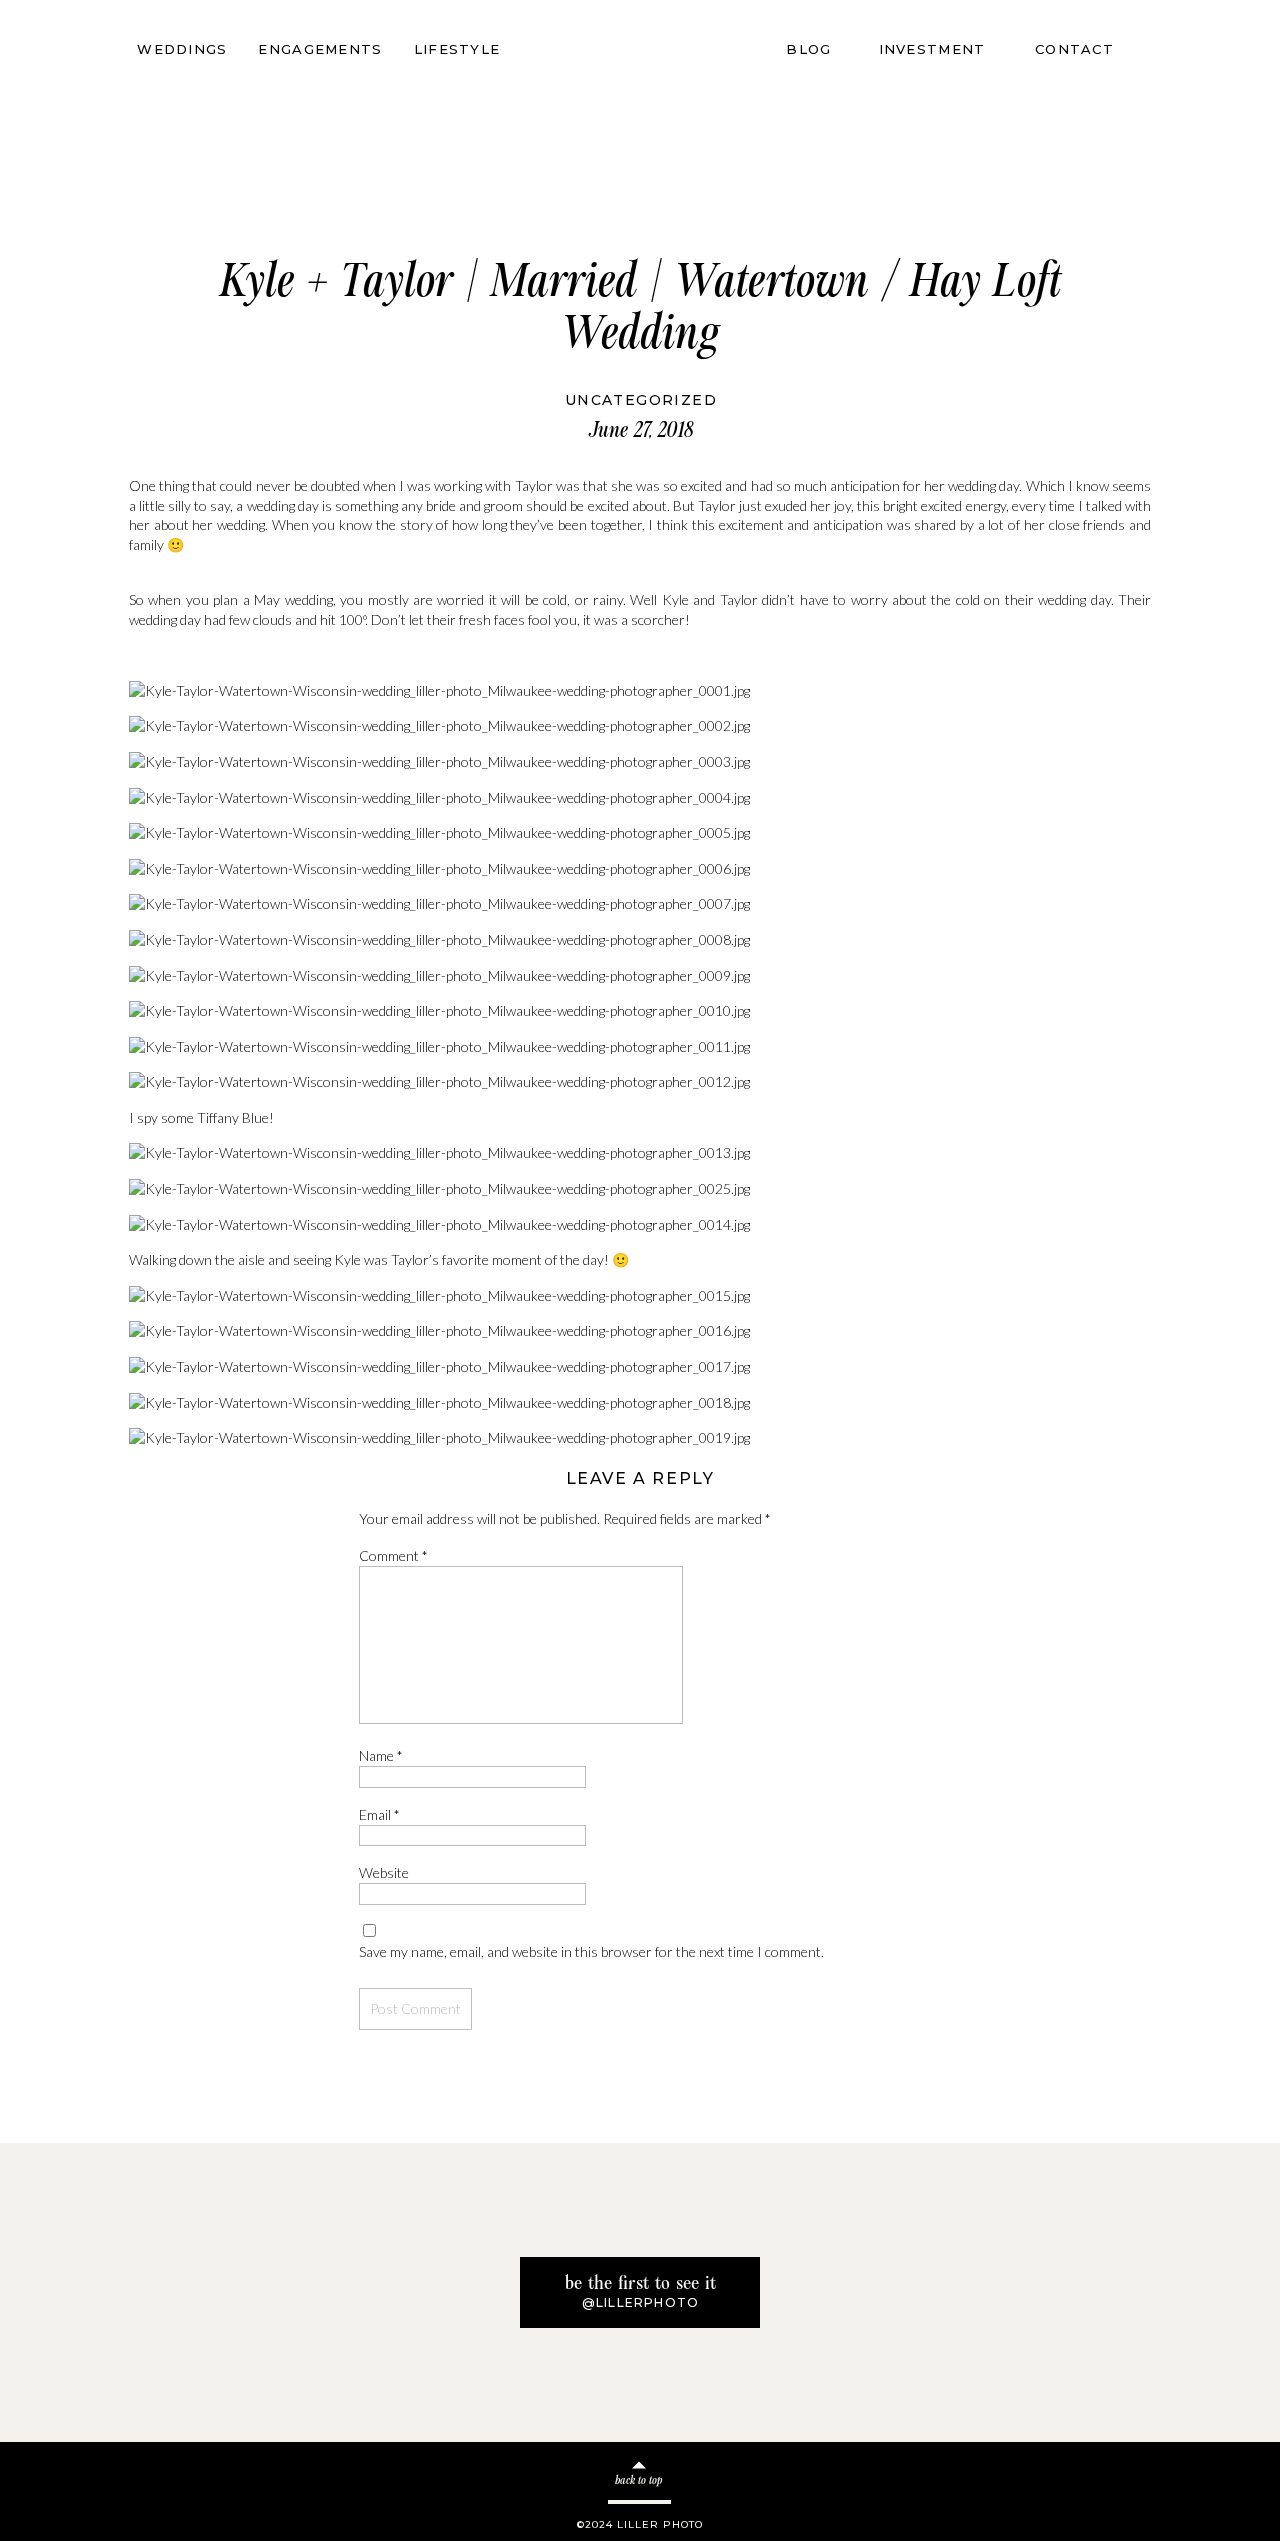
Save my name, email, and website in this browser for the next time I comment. (591, 1951)
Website (384, 1872)
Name (381, 1755)
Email (379, 1814)
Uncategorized (641, 400)
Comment (393, 1555)
